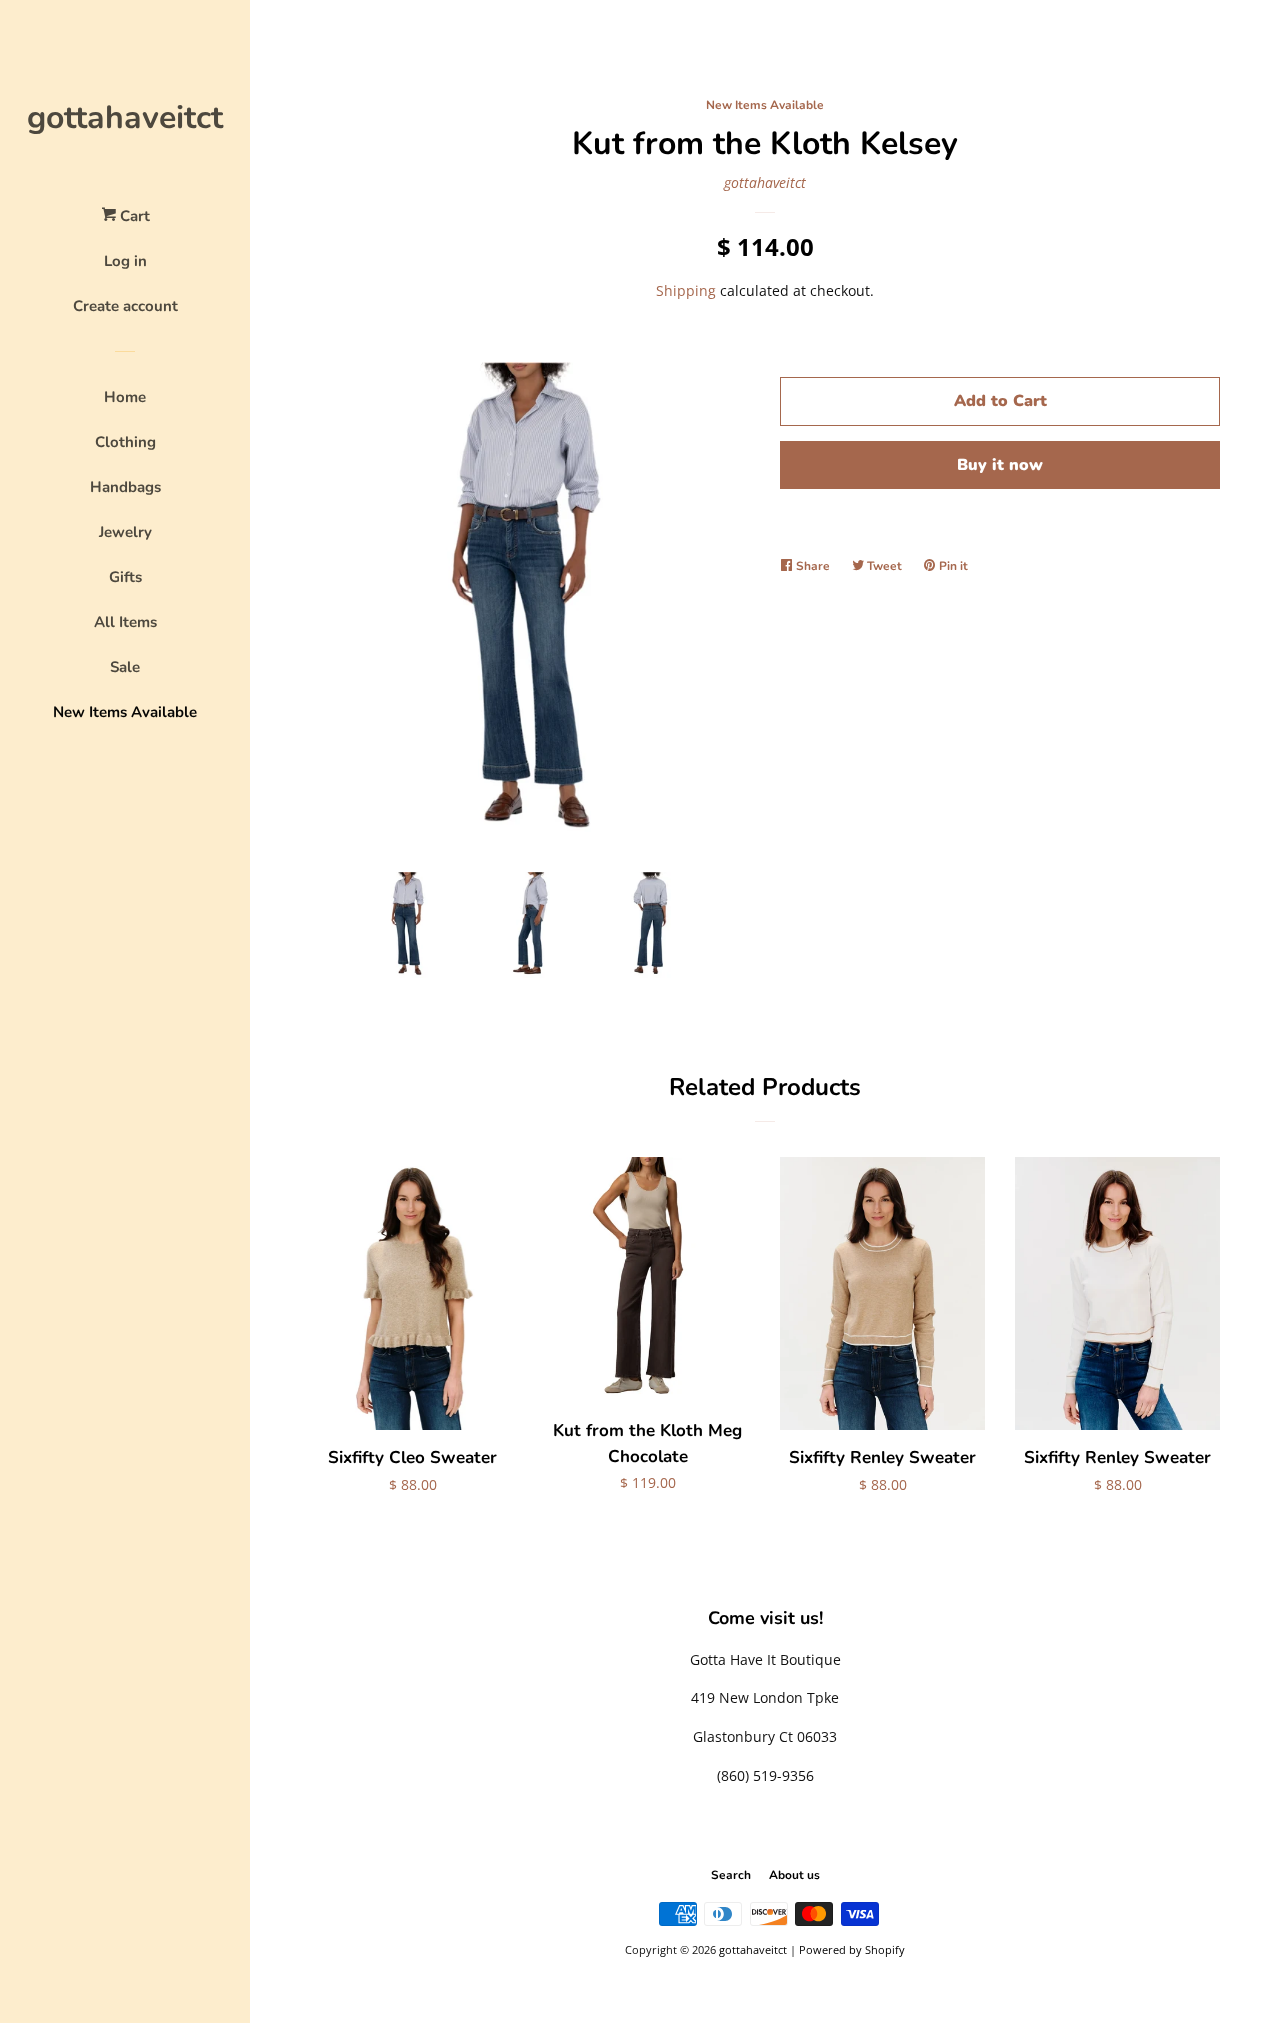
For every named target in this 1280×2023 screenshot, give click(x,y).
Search (731, 1875)
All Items (125, 622)
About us (794, 1875)
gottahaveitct (125, 117)
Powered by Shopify (852, 1949)
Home (125, 397)
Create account (125, 306)
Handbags (125, 487)
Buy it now (1000, 465)
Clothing (125, 442)
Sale (125, 667)
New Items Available (125, 712)
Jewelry (125, 532)
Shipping (686, 290)
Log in (125, 261)
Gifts (125, 577)
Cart (133, 216)
